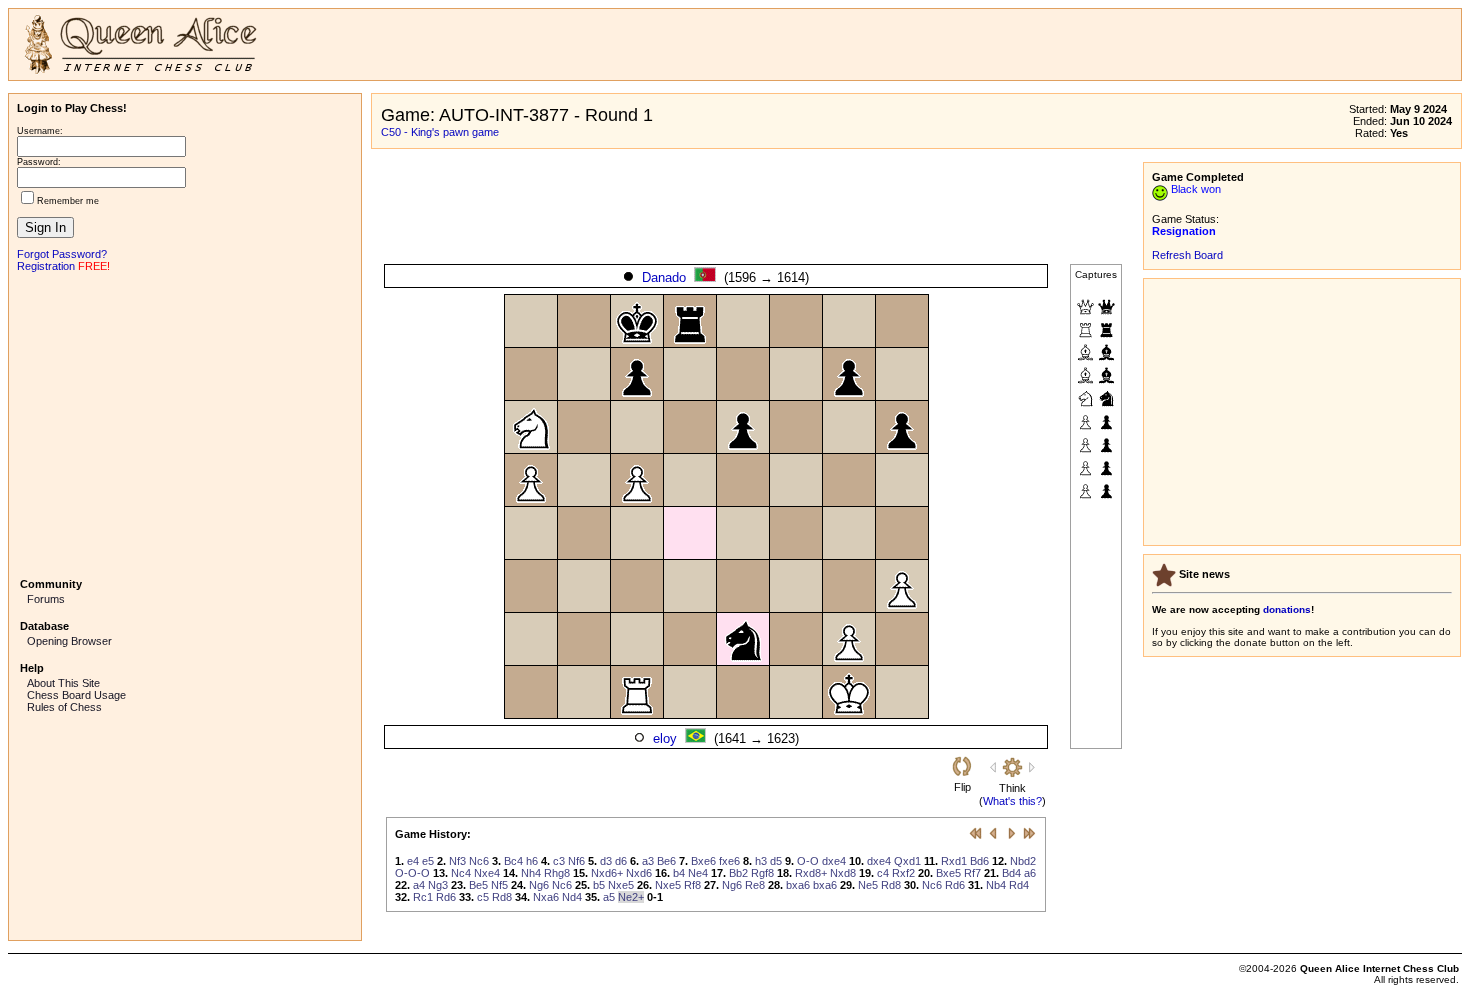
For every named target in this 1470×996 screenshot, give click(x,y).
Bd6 (979, 861)
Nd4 (572, 897)
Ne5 (868, 885)
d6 (621, 861)
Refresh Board (1187, 255)
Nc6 (479, 861)
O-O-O (412, 873)
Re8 (755, 885)
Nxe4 (487, 873)
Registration (46, 266)
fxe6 (729, 861)
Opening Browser (69, 641)
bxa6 (798, 885)
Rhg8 (557, 873)
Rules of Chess (64, 707)
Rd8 (891, 885)
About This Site (63, 683)
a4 (419, 885)
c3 (559, 861)
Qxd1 (907, 861)
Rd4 (1019, 885)
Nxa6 (546, 897)
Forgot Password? (62, 254)
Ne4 (698, 873)
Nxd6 (639, 873)
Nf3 (457, 861)
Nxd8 (843, 873)
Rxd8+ (811, 873)
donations (1287, 609)
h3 (761, 861)
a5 (609, 897)
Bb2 (738, 873)
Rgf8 (762, 873)
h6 (532, 861)
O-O (808, 861)
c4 (883, 873)
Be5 (478, 885)
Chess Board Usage (76, 695)
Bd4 (1011, 873)
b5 (599, 885)
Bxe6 (703, 861)
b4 (679, 873)
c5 (483, 897)
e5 (428, 861)
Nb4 (996, 885)
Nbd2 (1023, 861)
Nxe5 (621, 885)
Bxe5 (948, 873)
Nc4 (461, 873)
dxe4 (834, 861)
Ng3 (438, 885)
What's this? (1012, 801)
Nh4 (531, 873)
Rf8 (692, 885)
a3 (648, 861)
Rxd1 (954, 861)
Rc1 (423, 897)
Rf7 (972, 873)
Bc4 (513, 861)
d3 (606, 861)
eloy (665, 738)
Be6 (666, 861)
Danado (664, 277)
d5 (776, 861)
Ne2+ (631, 897)
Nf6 (576, 861)
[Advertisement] (185, 423)
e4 (413, 861)
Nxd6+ (607, 873)
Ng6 (539, 885)
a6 (1030, 873)
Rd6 (955, 885)
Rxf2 (903, 873)
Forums (46, 599)
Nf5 (499, 885)
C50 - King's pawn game (440, 132)
